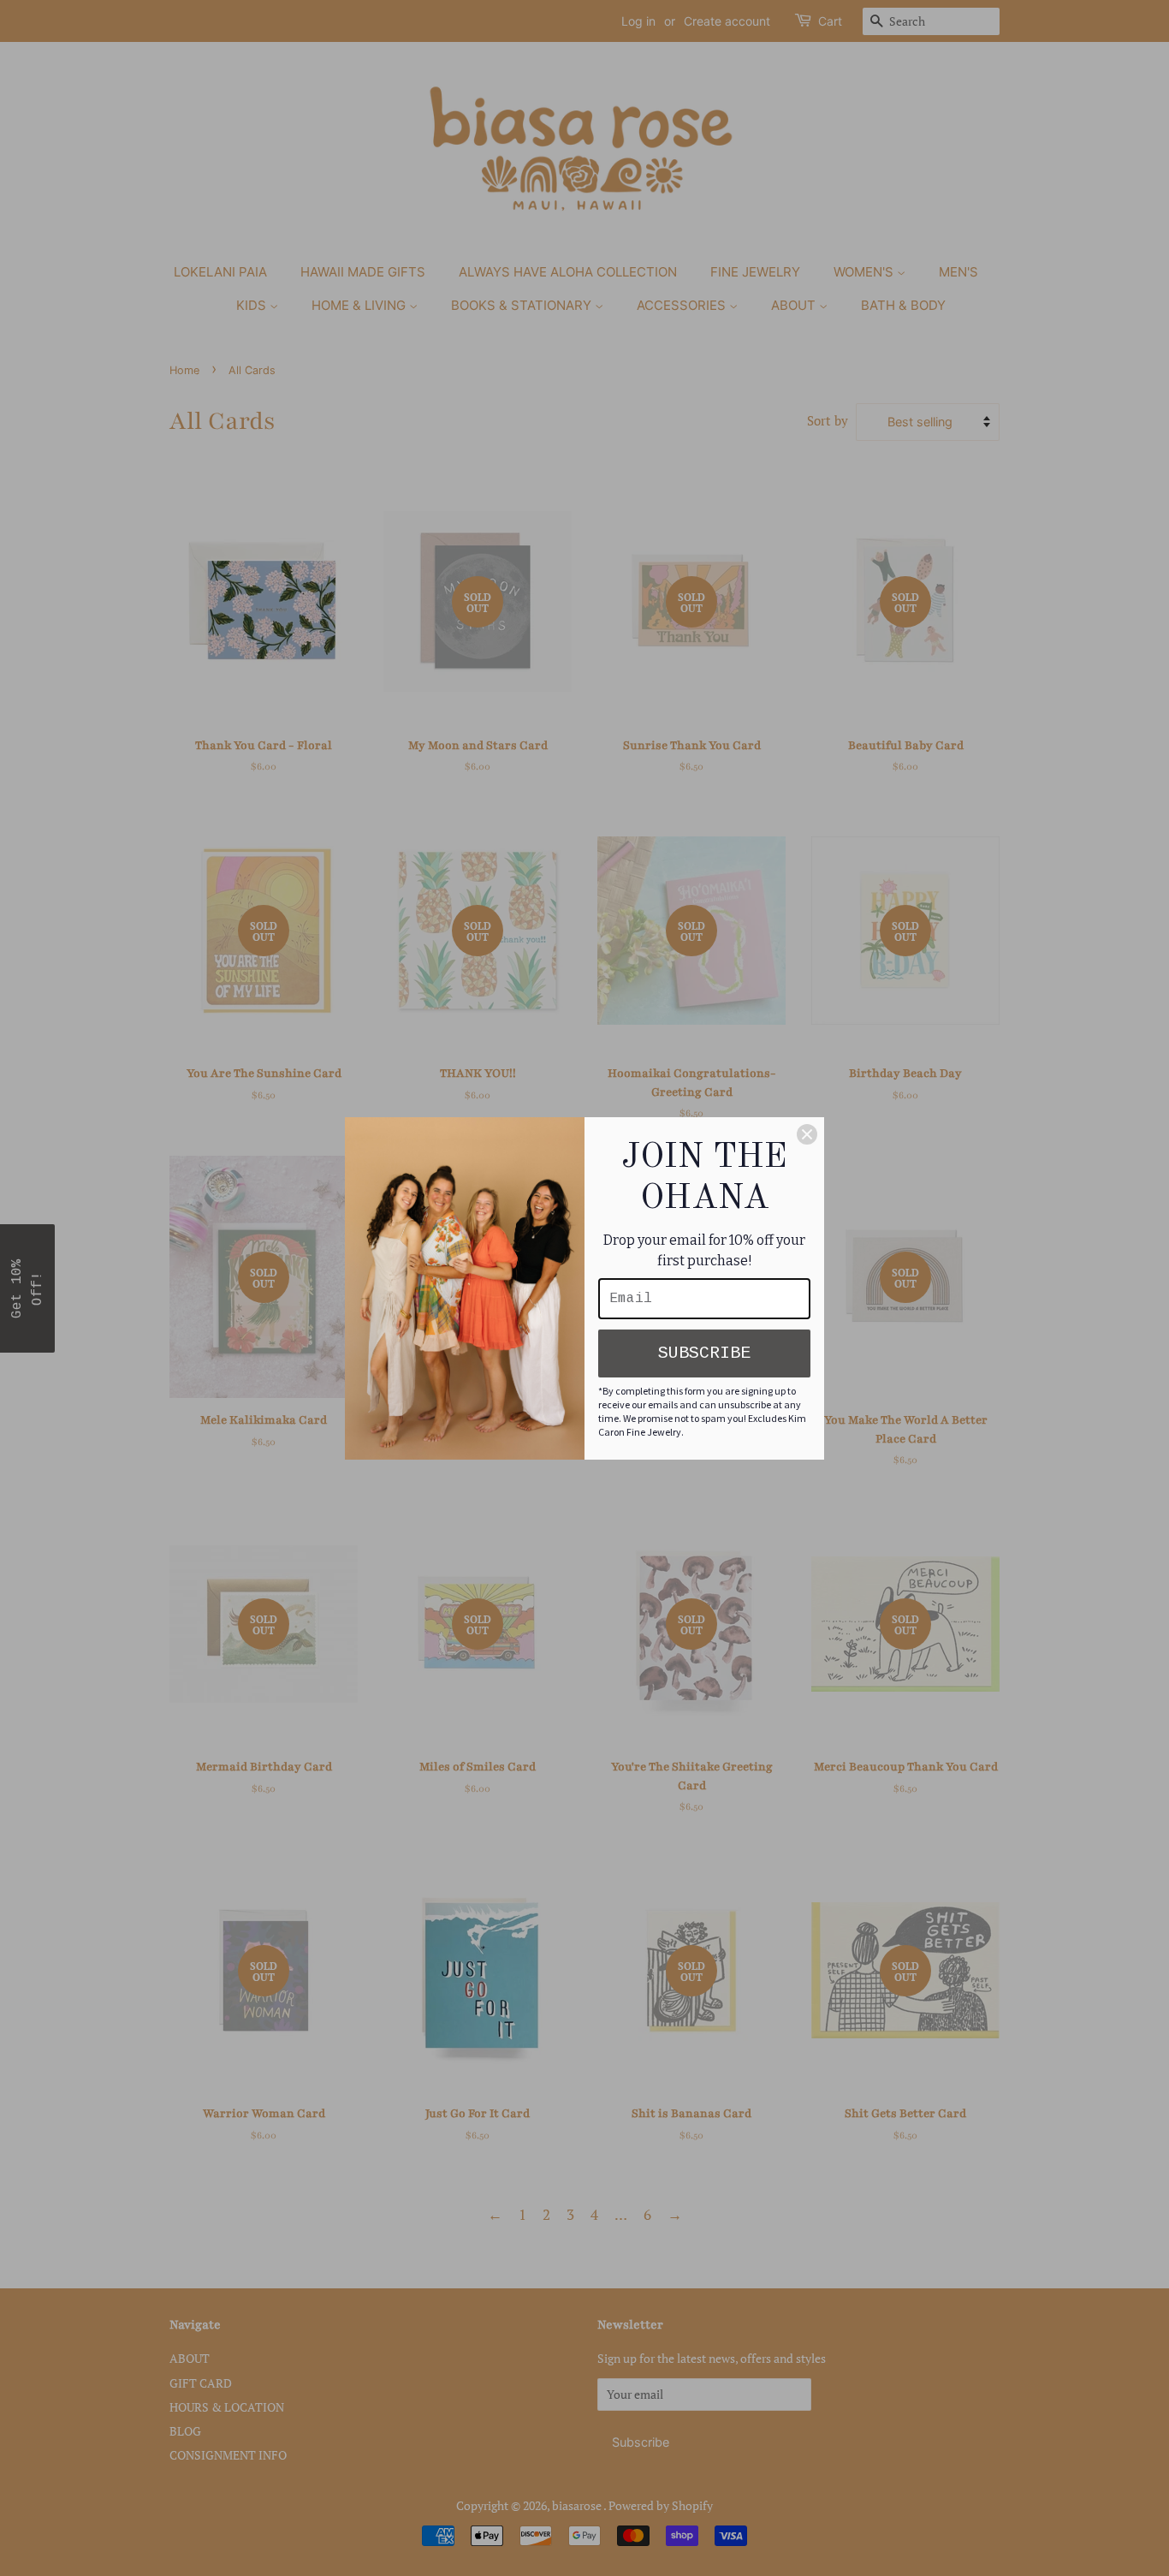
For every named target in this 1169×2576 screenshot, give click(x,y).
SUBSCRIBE (704, 1353)
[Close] (807, 1134)
